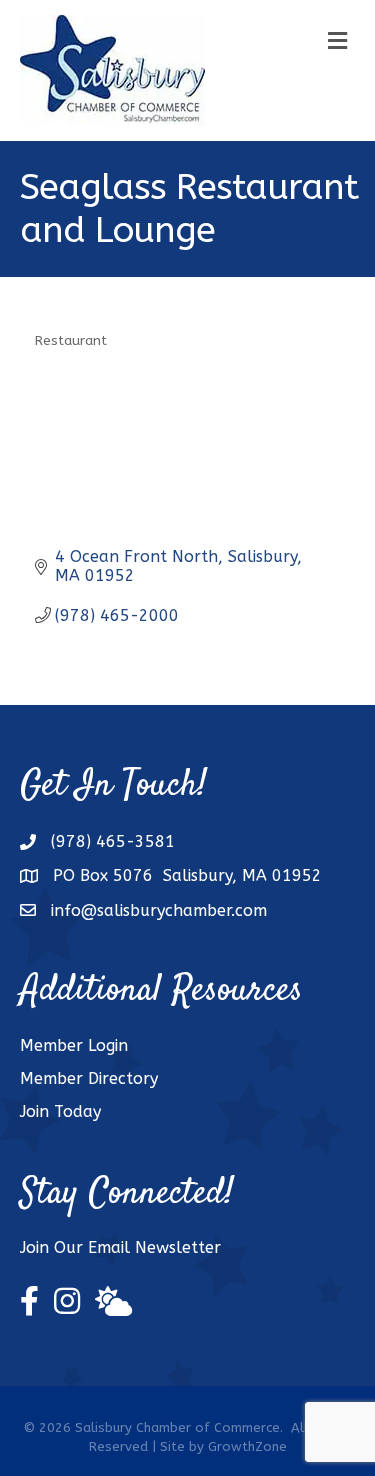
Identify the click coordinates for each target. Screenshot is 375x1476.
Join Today (60, 1111)
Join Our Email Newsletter (120, 1247)
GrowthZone (247, 1446)
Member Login (74, 1045)
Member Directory (89, 1078)
